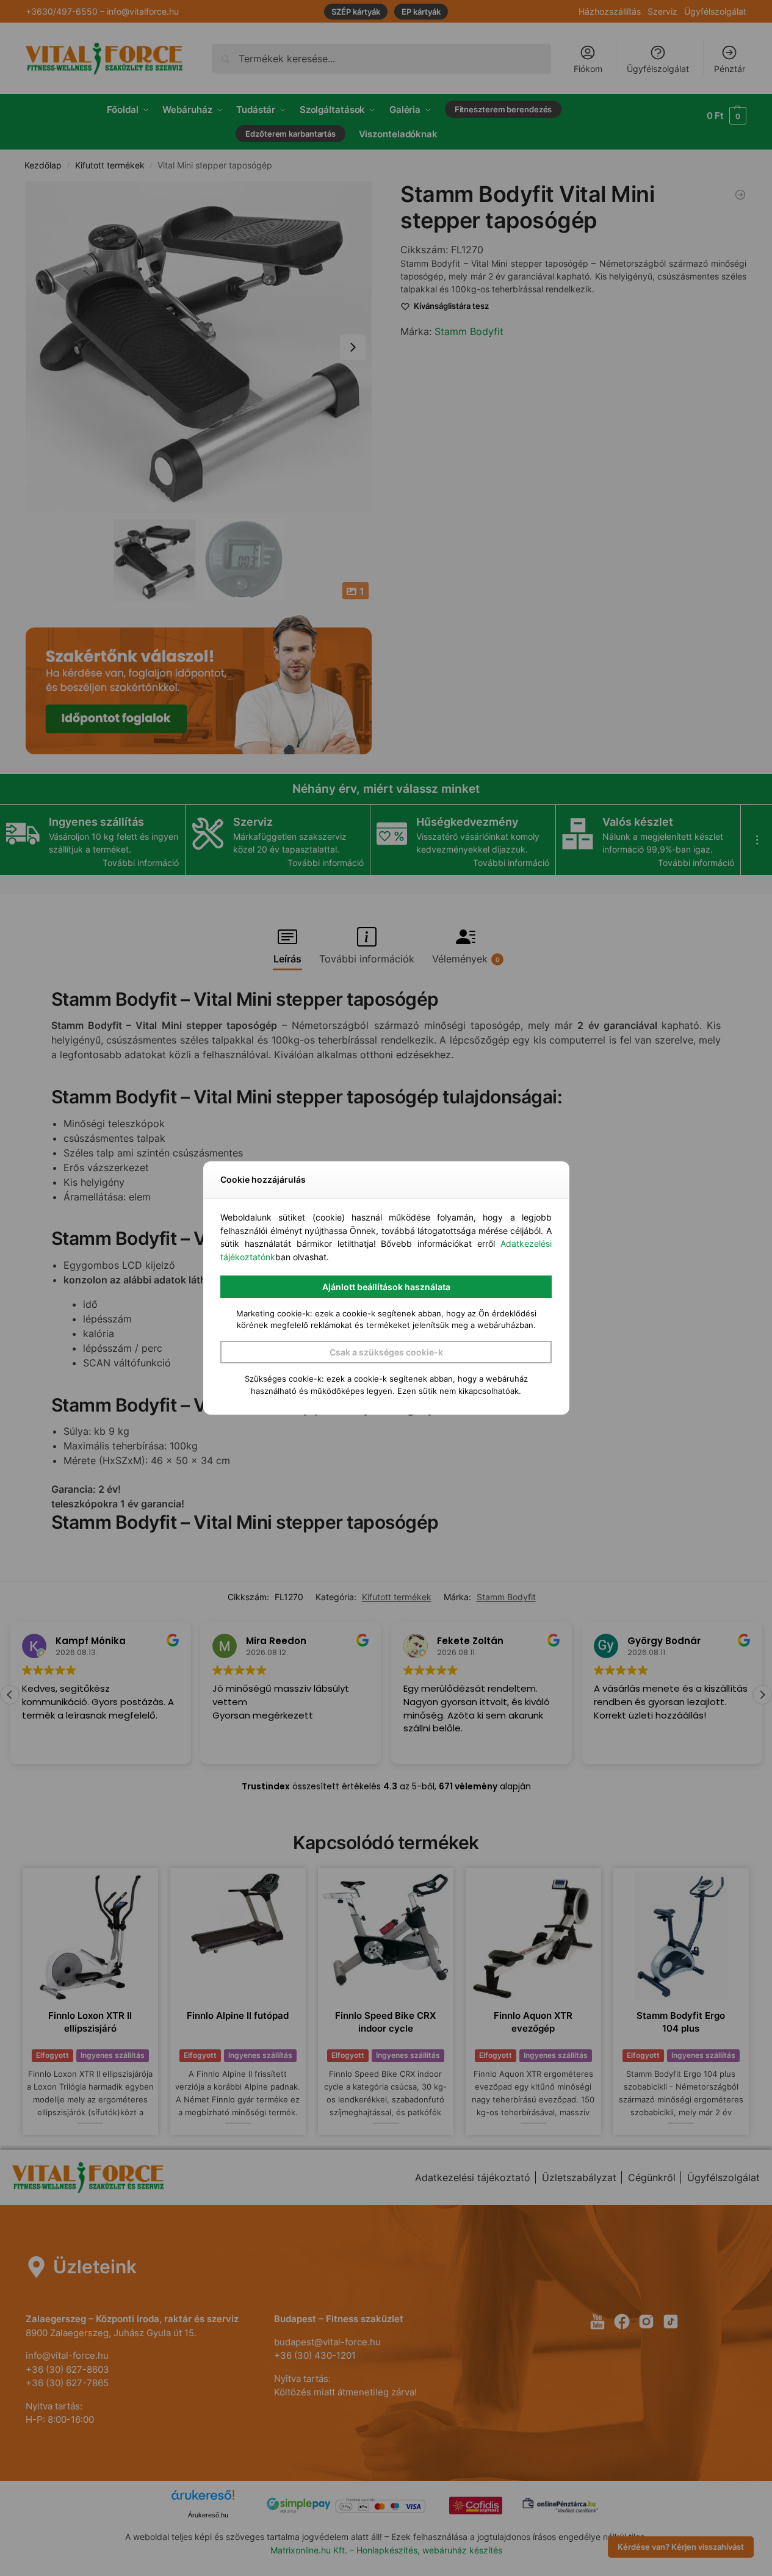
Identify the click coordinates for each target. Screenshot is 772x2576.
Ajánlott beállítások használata (386, 1287)
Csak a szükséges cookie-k (386, 1352)
